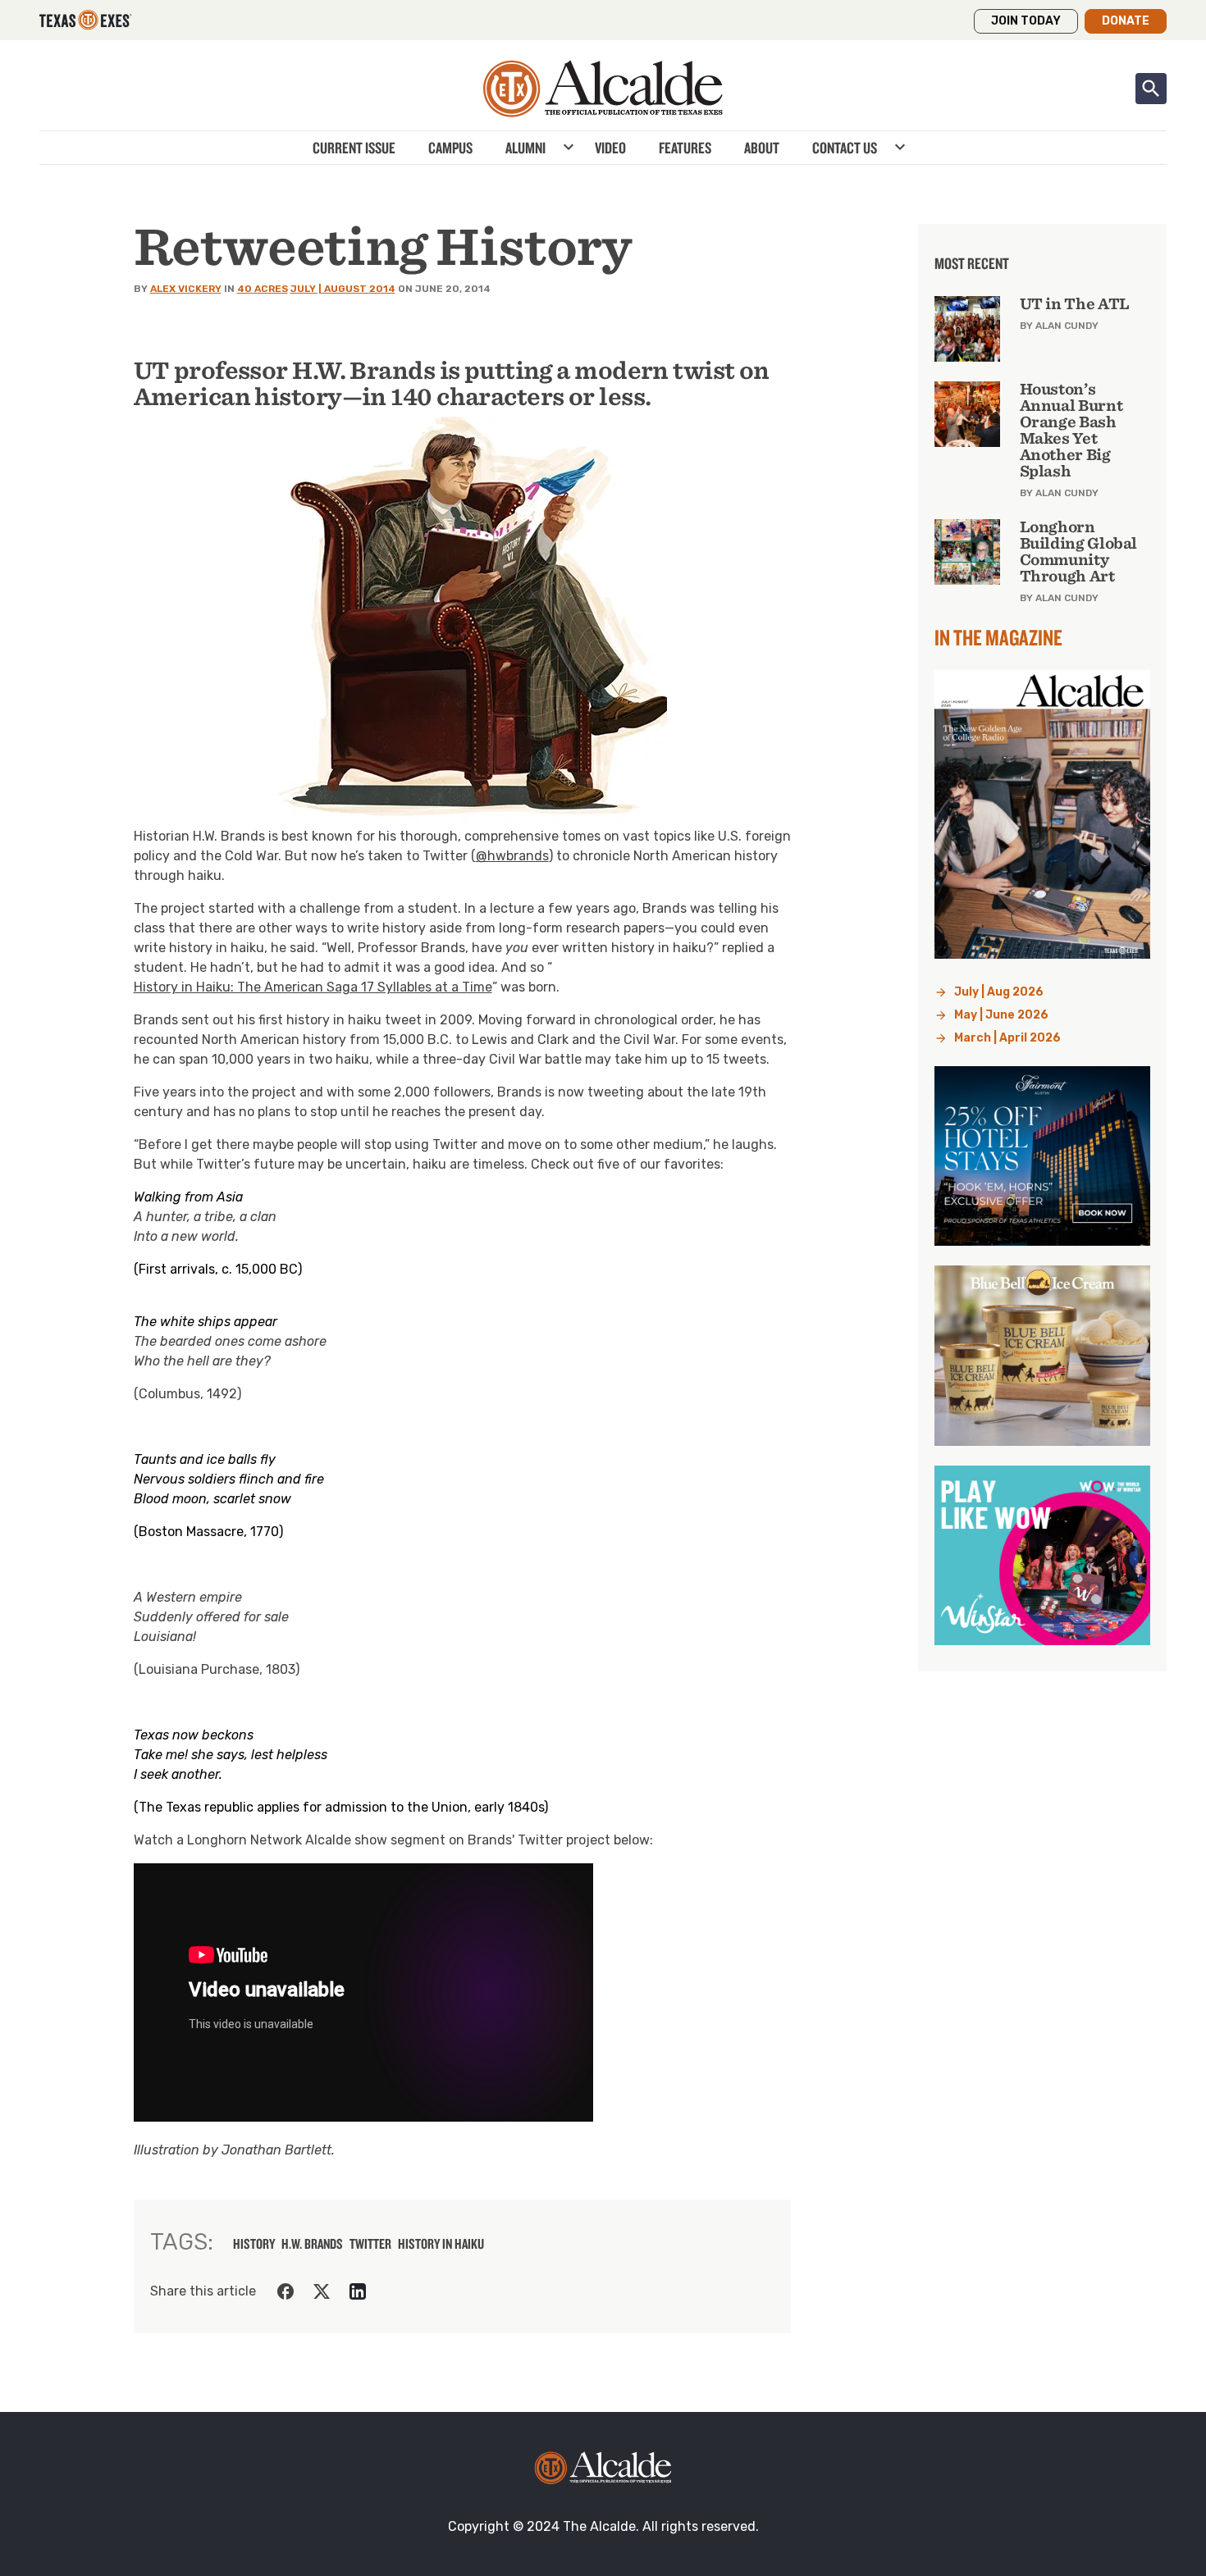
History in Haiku (441, 2244)
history (254, 2244)
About (762, 148)
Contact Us (845, 148)
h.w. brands (312, 2244)
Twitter (370, 2244)
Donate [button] (1126, 21)
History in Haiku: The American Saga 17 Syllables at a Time (313, 987)
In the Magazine (998, 637)
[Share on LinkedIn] (358, 2291)
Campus (450, 148)
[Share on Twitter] (322, 2291)
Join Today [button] (1026, 21)
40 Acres (263, 289)
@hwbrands (512, 856)
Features (685, 148)
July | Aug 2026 (999, 992)
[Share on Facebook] (286, 2291)
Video (610, 148)
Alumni (525, 148)
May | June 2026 (1001, 1015)
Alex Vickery (186, 289)
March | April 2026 (1007, 1038)
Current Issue (354, 148)
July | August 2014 (343, 289)
